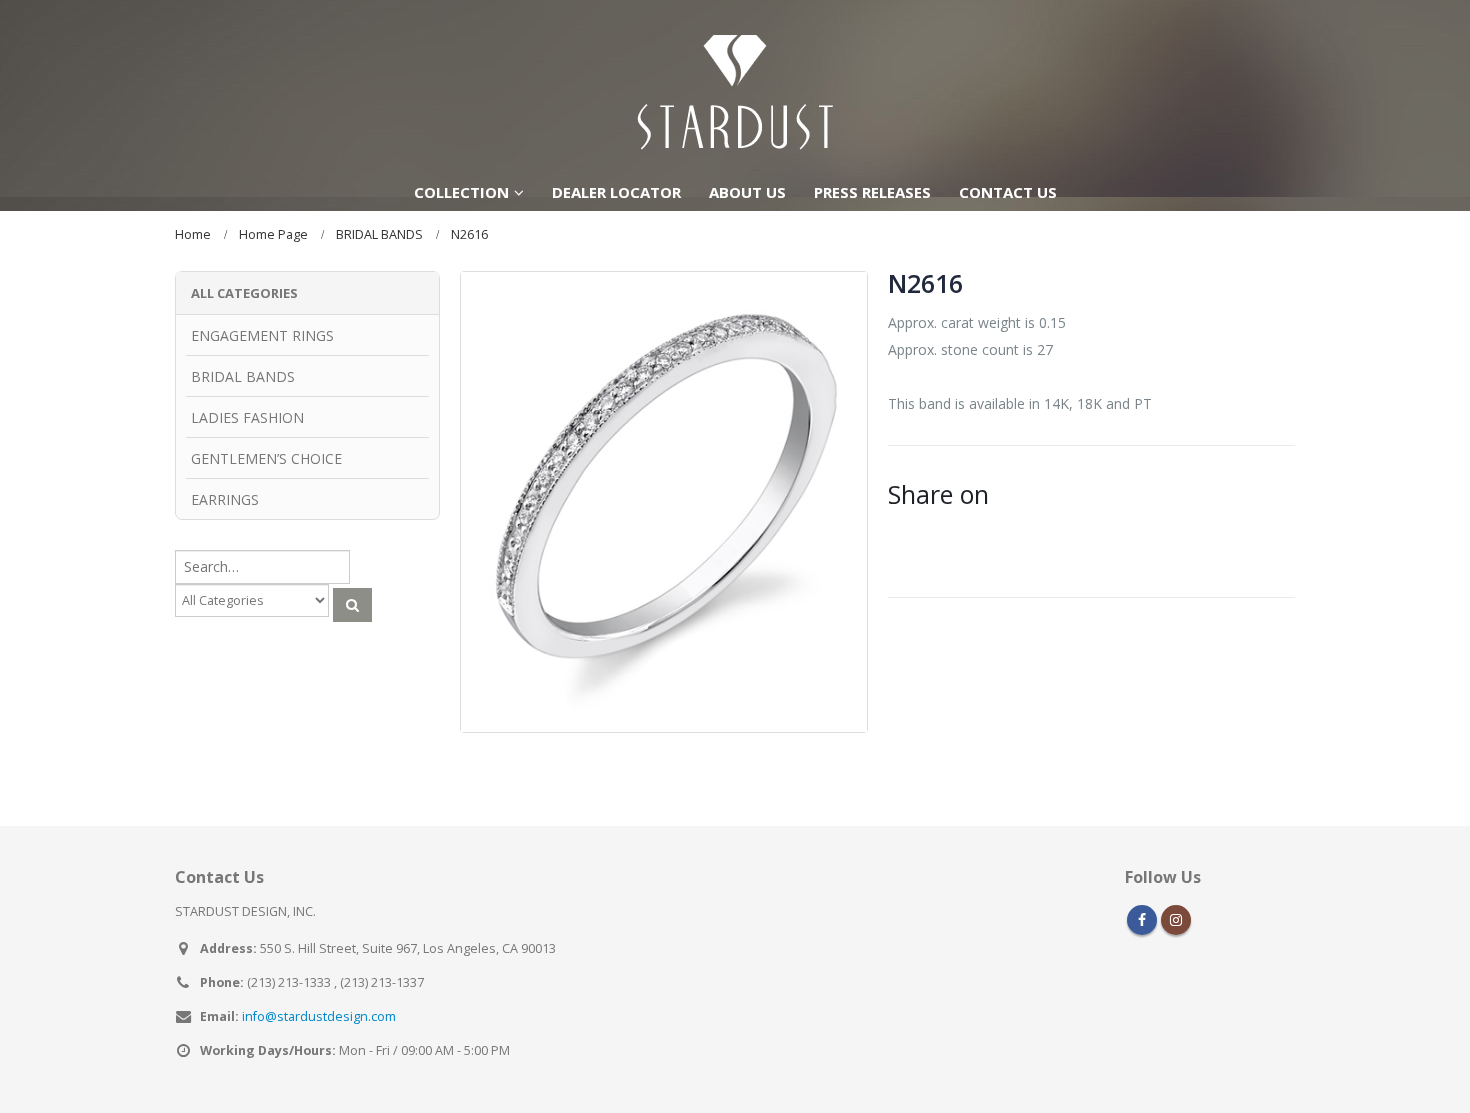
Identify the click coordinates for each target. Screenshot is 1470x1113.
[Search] (352, 605)
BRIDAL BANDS (243, 376)
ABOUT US (747, 192)
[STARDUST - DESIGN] (735, 86)
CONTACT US (1008, 192)
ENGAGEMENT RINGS (262, 335)
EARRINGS (225, 499)
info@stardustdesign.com (319, 1016)
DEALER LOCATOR (616, 192)
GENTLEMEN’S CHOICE (266, 458)
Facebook (1142, 920)
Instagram (1176, 920)
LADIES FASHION (247, 417)
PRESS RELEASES (872, 192)
